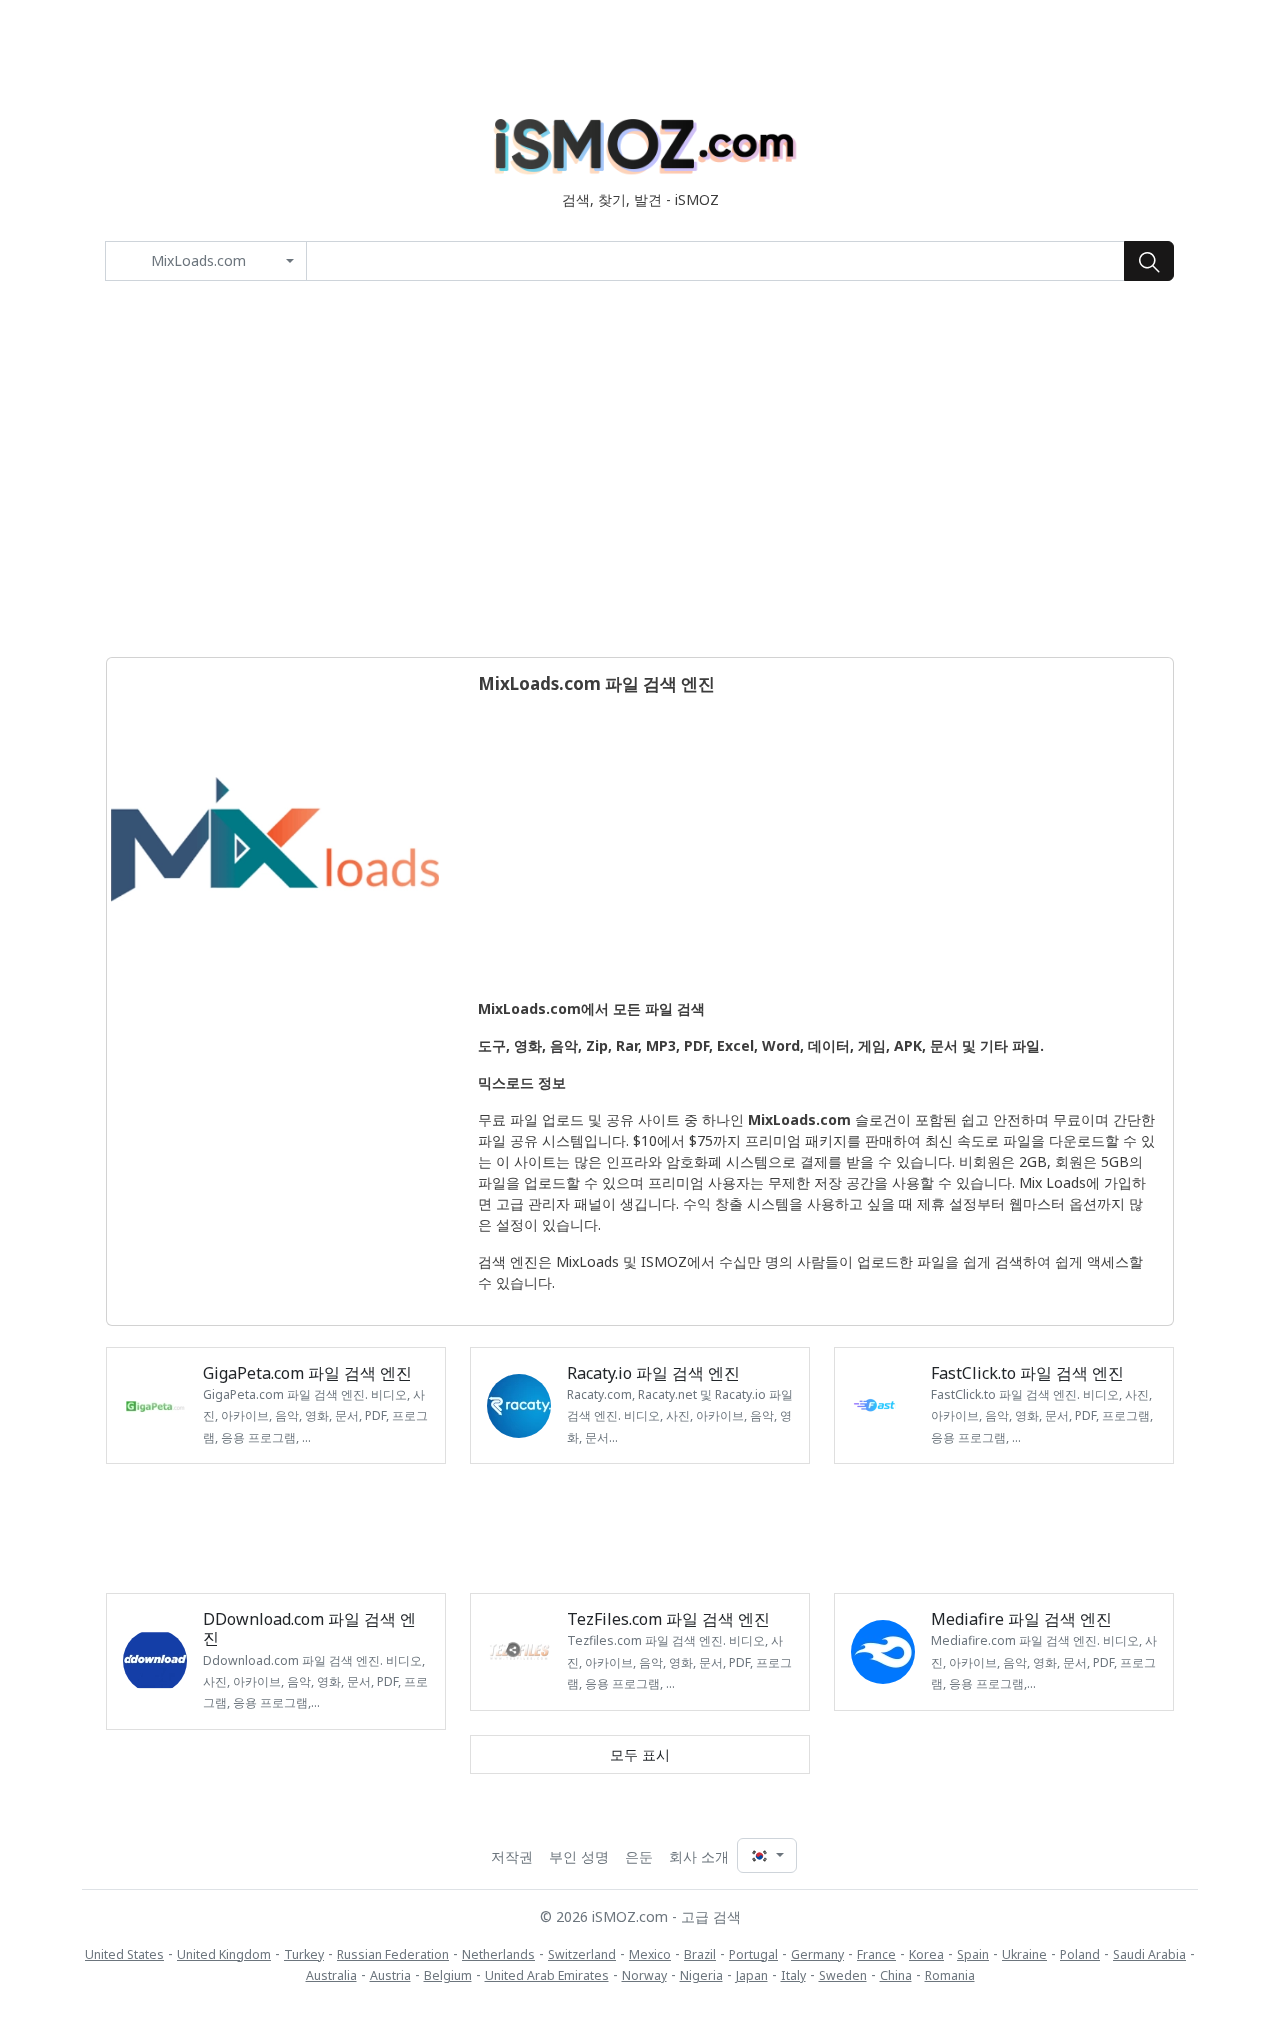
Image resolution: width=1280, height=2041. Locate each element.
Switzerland (582, 1954)
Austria (390, 1975)
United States (124, 1954)
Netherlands (498, 1954)
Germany (817, 1954)
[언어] (767, 1855)
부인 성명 (579, 1856)
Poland (1080, 1954)
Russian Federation (393, 1954)
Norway (644, 1975)
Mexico (650, 1954)
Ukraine (1024, 1954)
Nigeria (701, 1975)
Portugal (753, 1954)
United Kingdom (224, 1954)
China (896, 1975)
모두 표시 (640, 1754)
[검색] (1149, 261)
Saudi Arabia (1149, 1954)
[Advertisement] (640, 469)
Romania (950, 1975)
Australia (331, 1975)
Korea (926, 1954)
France (876, 1954)
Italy (793, 1975)
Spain (973, 1954)
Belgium (448, 1975)
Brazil (700, 1954)
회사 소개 (699, 1856)
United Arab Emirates (547, 1975)
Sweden (843, 1975)
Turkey (304, 1954)
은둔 (639, 1856)
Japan (752, 1975)
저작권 (512, 1856)
